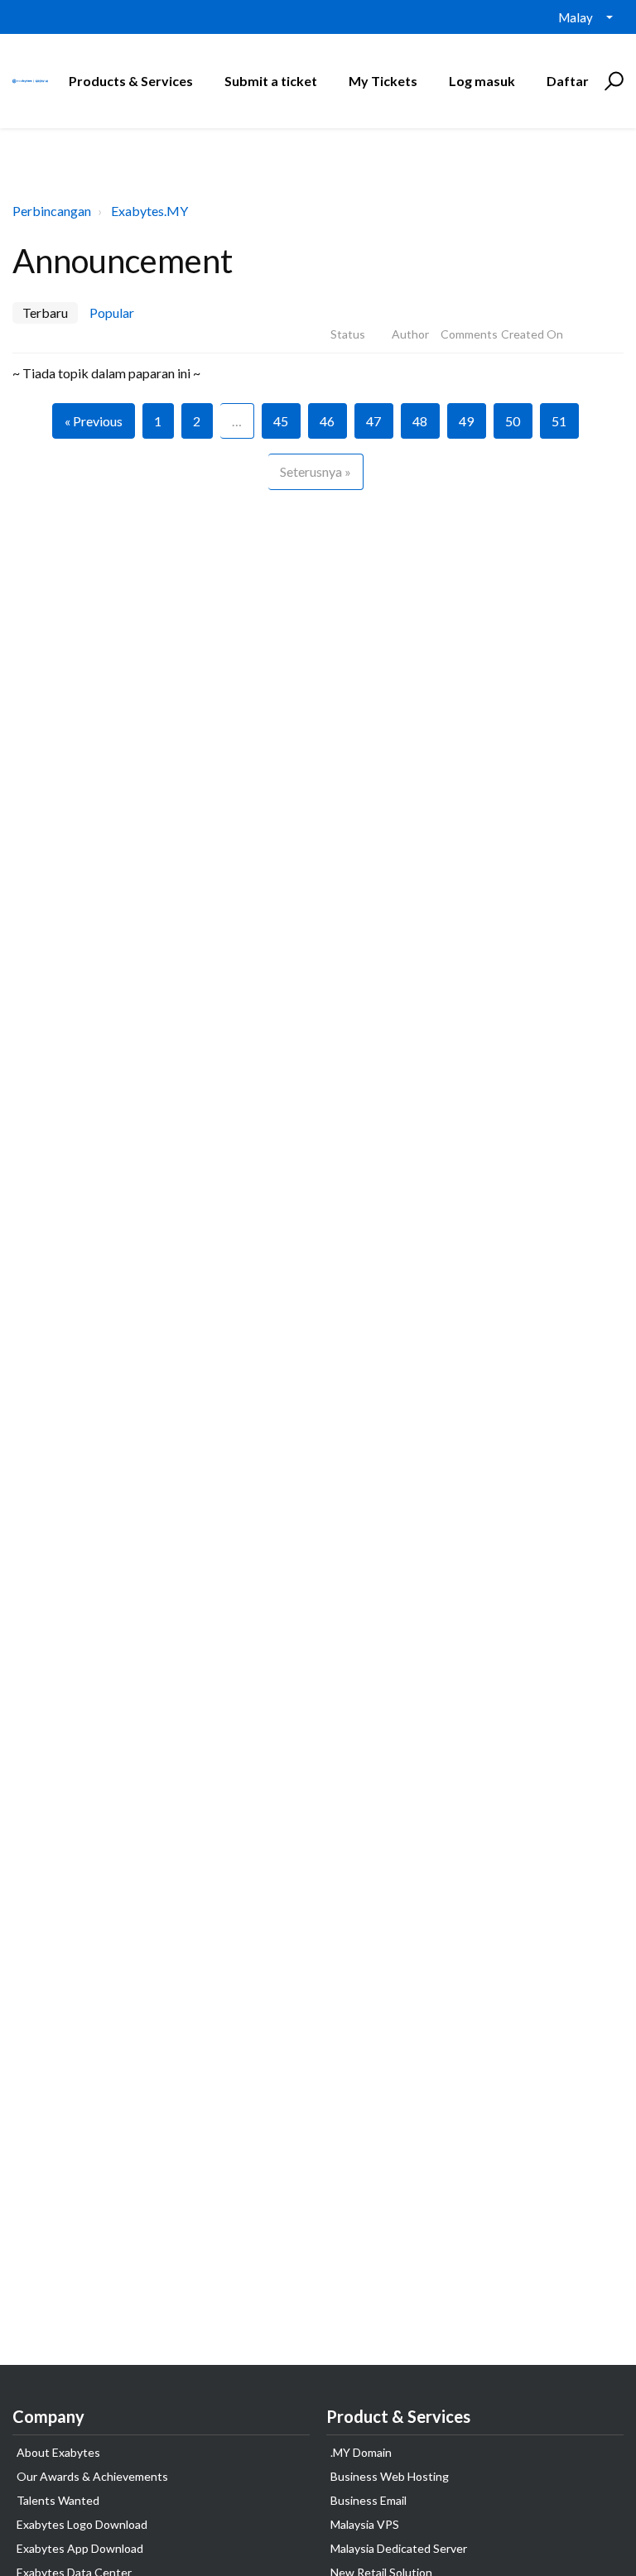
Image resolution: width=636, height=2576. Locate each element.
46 (327, 421)
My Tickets (383, 81)
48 (420, 421)
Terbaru (45, 312)
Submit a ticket (271, 81)
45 (281, 421)
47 (373, 421)
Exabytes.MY (149, 211)
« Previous (94, 421)
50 (513, 421)
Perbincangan (52, 211)
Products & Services (131, 81)
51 (559, 421)
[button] (612, 81)
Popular (112, 312)
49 (466, 421)
